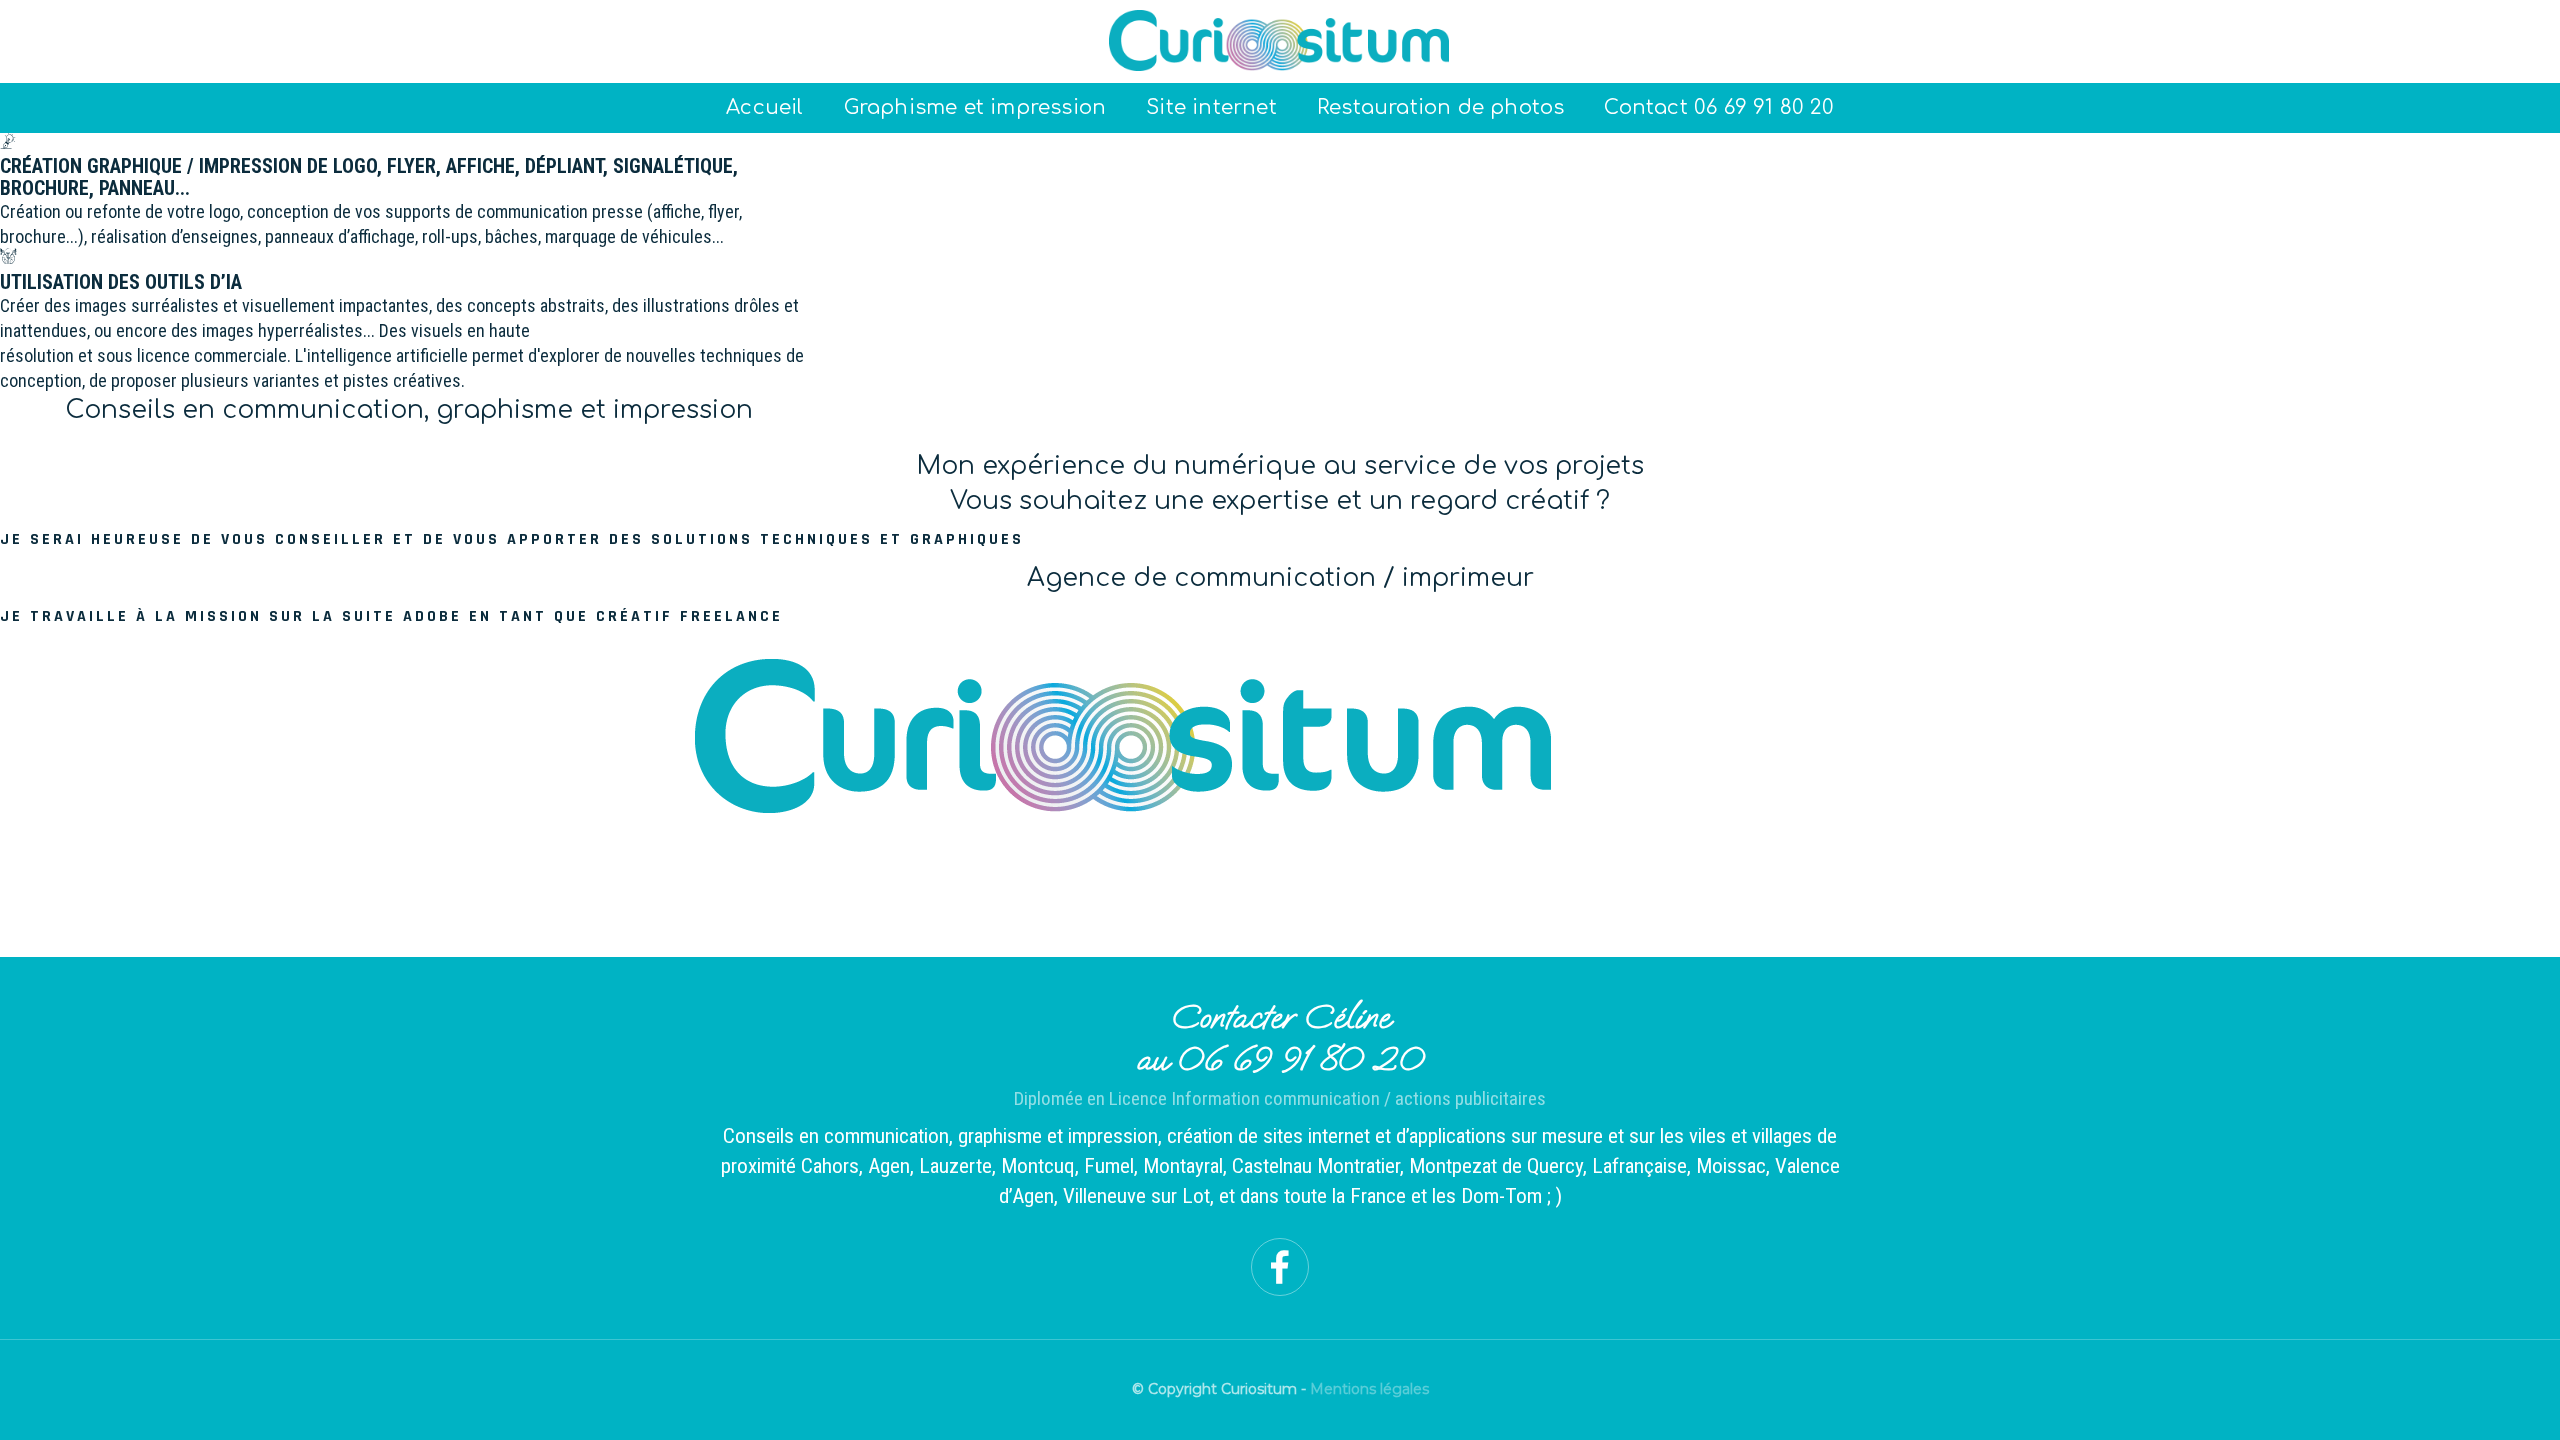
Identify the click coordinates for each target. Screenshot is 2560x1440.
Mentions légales (1369, 1389)
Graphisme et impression (975, 107)
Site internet (1211, 107)
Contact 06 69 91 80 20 (1718, 107)
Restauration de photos (1440, 107)
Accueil (764, 107)
